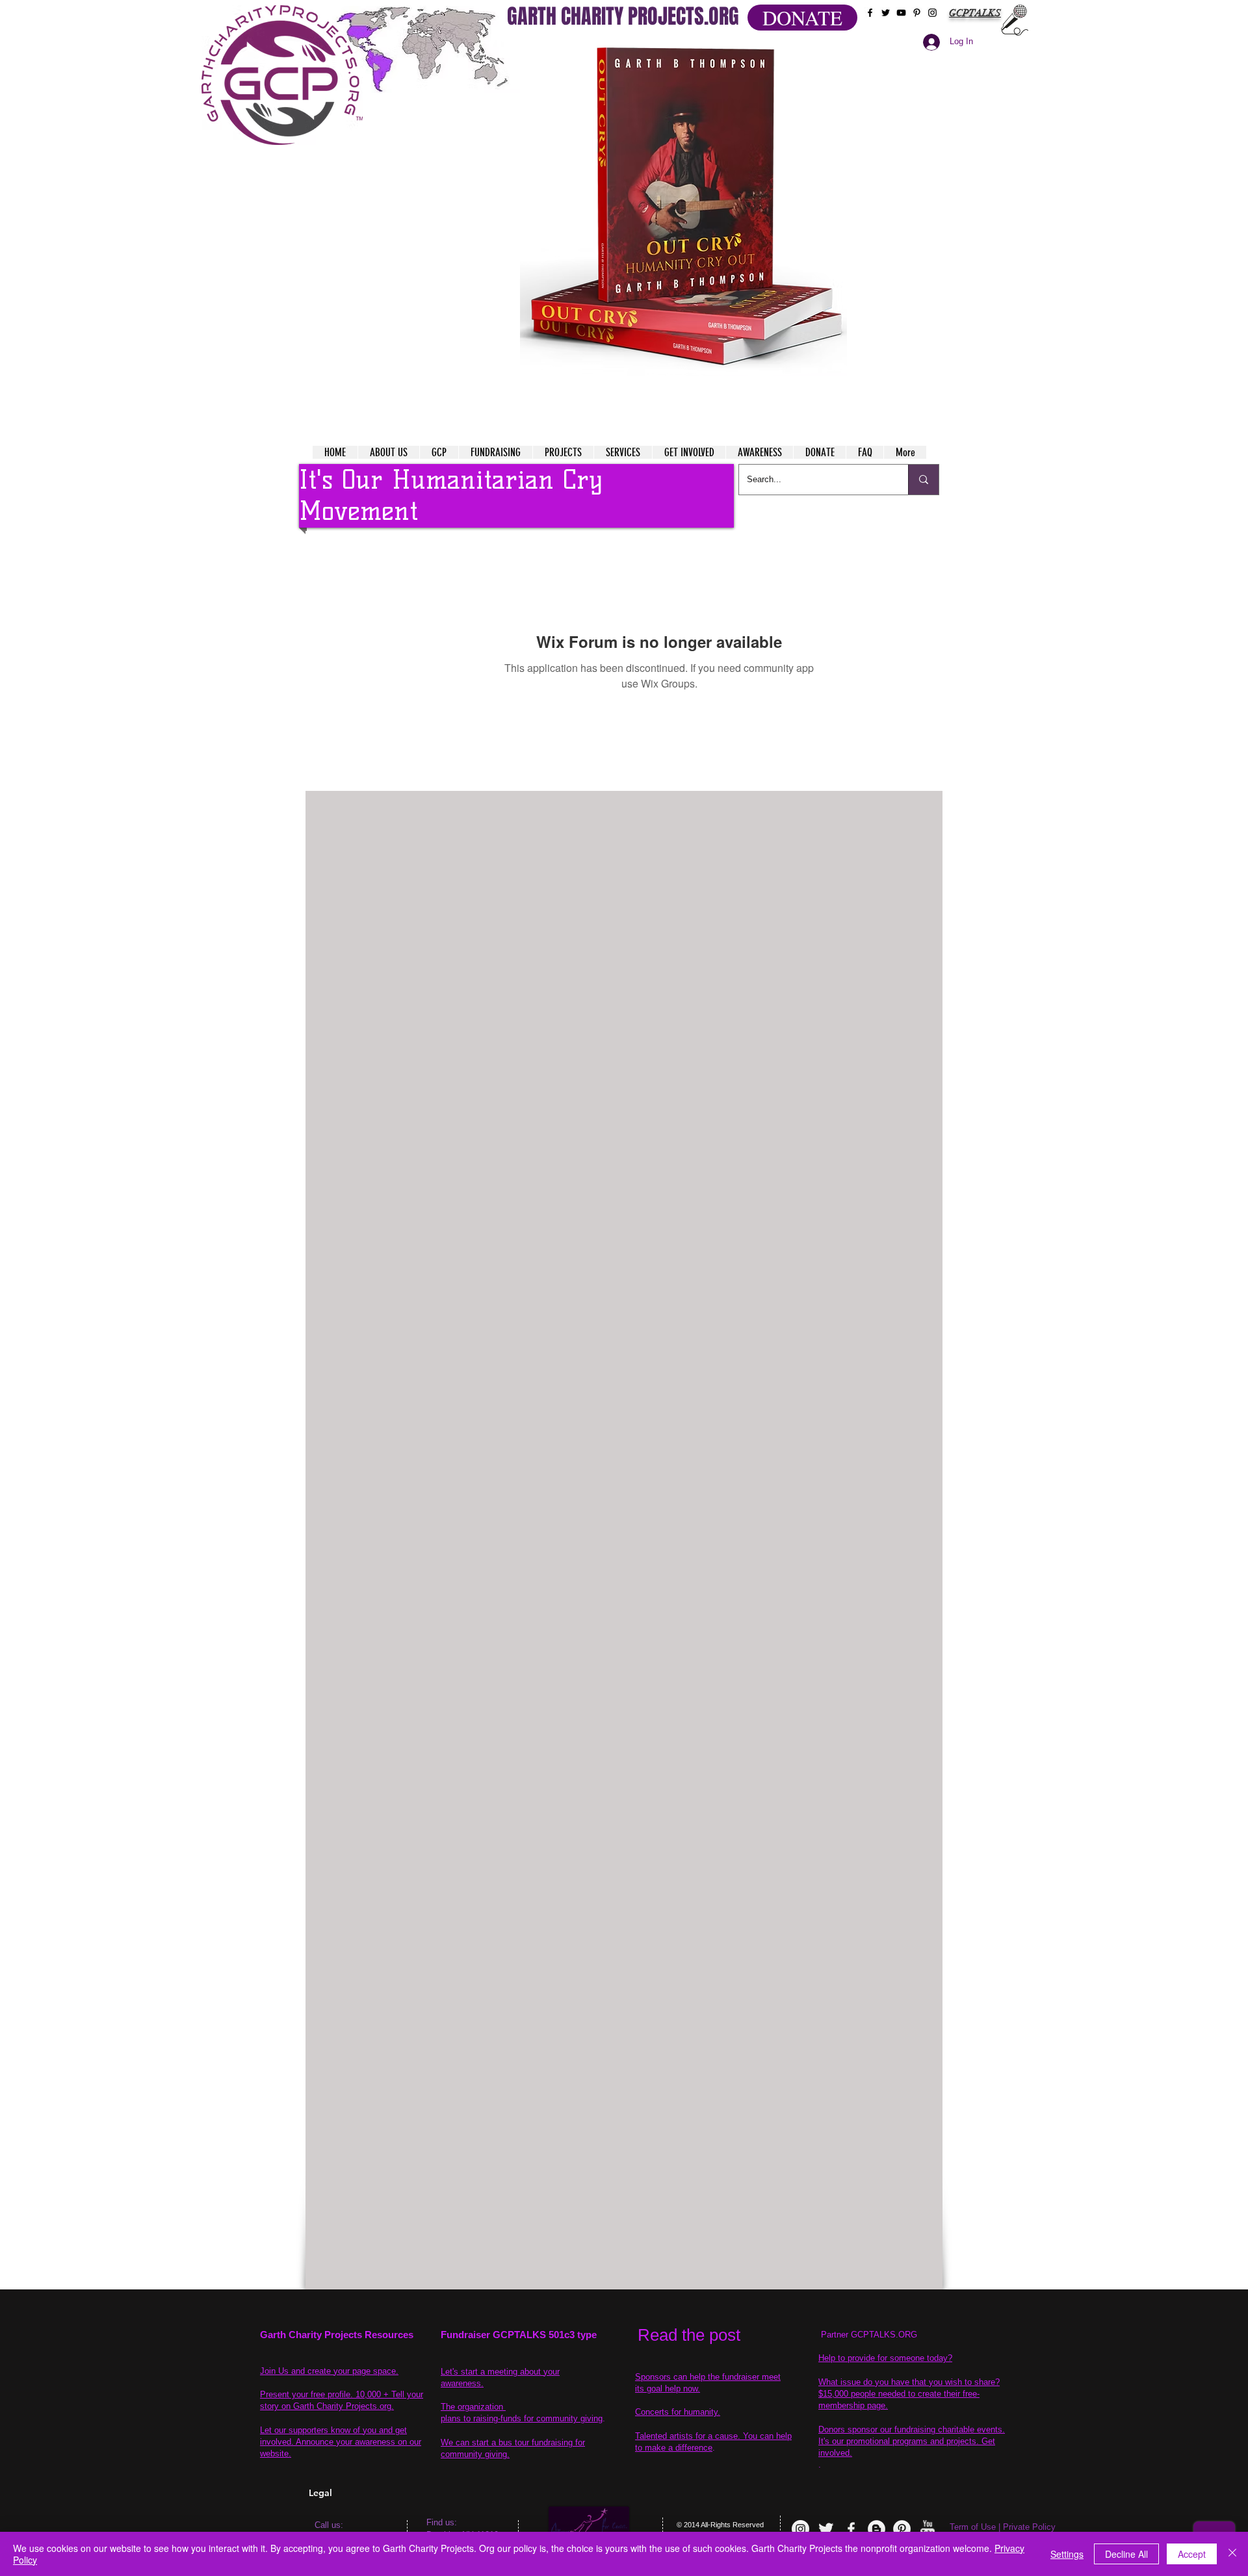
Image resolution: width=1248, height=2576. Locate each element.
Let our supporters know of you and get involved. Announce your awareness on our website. (341, 2442)
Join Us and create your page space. (329, 2371)
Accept (1192, 2554)
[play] (812, 51)
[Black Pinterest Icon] (917, 13)
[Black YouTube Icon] (901, 13)
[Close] (1232, 2554)
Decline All (1126, 2554)
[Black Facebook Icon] (870, 13)
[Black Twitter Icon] (886, 13)
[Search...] (923, 480)
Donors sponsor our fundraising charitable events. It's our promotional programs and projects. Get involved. (912, 2441)
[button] (683, 208)
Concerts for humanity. (678, 2412)
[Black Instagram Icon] (932, 13)
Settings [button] (1067, 2554)
